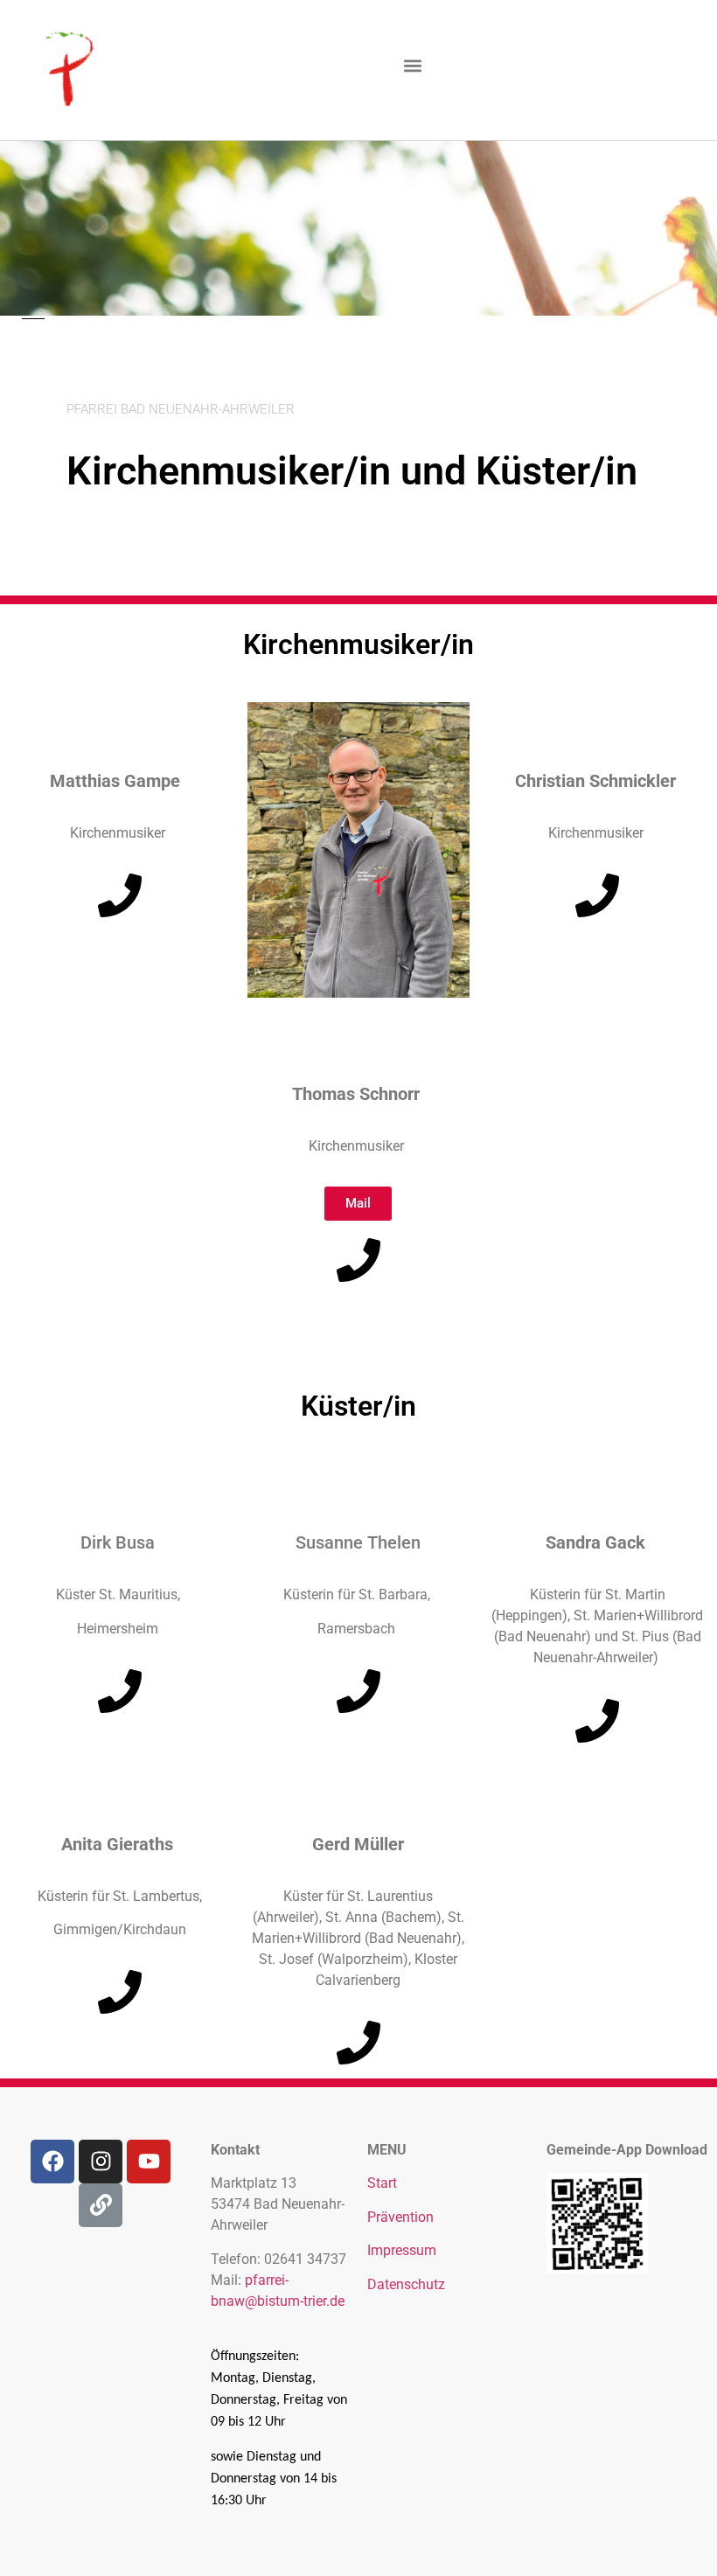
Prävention (400, 2217)
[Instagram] (101, 2162)
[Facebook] (52, 2162)
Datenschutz (406, 2284)
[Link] (101, 2205)
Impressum (402, 2250)
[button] (412, 66)
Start (382, 2183)
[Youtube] (149, 2162)
